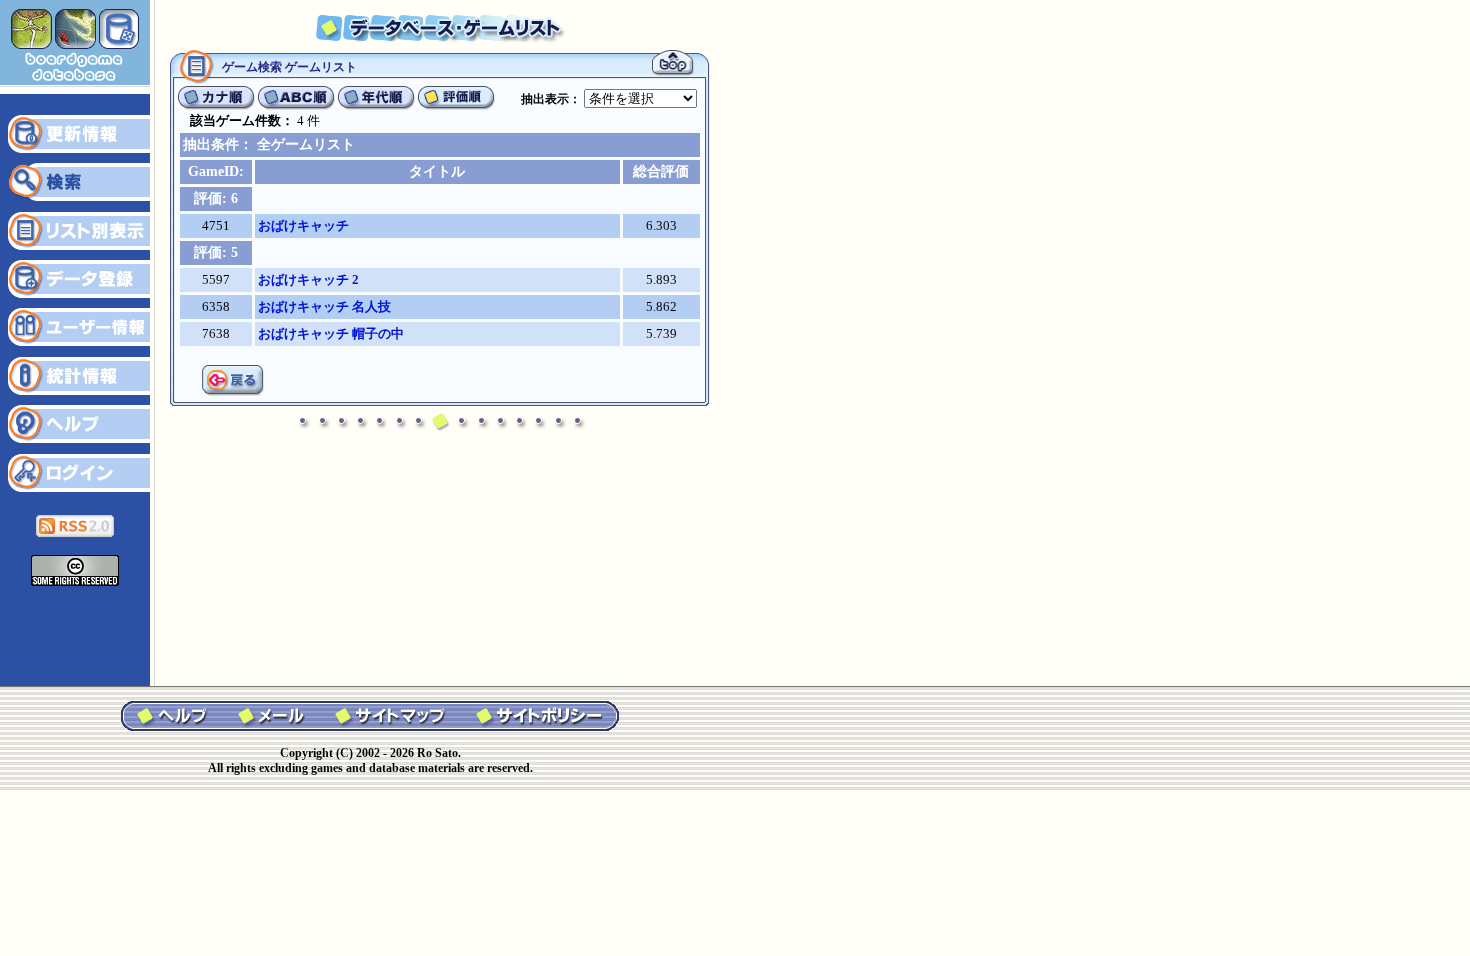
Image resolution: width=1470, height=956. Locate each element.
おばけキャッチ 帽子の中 (331, 333)
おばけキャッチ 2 (308, 279)
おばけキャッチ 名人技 (324, 306)
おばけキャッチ (303, 225)
